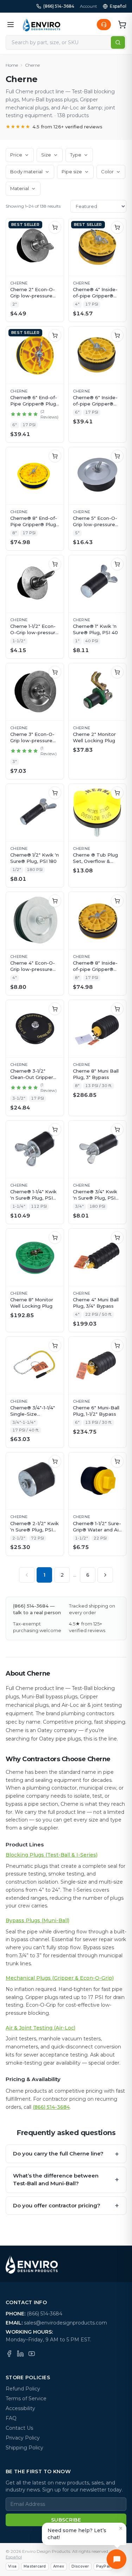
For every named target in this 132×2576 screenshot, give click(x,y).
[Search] (118, 42)
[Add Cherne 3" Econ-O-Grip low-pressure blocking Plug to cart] (55, 672)
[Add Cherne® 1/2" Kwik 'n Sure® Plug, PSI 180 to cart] (55, 793)
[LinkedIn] (20, 2354)
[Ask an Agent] (104, 25)
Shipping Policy (24, 2448)
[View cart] (122, 25)
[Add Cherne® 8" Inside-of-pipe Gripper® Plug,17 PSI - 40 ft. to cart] (117, 901)
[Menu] (11, 25)
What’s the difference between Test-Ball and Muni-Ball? (66, 2180)
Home (12, 65)
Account (89, 6)
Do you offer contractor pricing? (66, 2206)
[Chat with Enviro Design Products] (117, 2559)
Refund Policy (23, 2389)
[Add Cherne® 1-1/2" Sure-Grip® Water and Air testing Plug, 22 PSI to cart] (117, 1461)
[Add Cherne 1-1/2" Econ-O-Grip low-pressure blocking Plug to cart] (55, 564)
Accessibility (20, 2408)
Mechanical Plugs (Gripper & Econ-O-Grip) (60, 1978)
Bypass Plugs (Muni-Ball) (37, 1920)
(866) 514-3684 (59, 6)
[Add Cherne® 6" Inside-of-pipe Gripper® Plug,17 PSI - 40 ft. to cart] (117, 335)
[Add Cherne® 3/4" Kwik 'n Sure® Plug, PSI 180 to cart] (117, 1129)
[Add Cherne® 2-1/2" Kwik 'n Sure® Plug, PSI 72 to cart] (55, 1461)
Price (16, 155)
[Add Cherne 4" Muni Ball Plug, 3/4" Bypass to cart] (117, 1237)
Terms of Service (26, 2399)
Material (20, 188)
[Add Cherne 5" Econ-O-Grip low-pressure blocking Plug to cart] (117, 456)
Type (76, 155)
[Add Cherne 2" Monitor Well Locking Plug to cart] (117, 672)
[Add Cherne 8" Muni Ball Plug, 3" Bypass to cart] (117, 1009)
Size (46, 155)
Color (107, 172)
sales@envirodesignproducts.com (65, 2323)
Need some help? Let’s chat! (77, 2534)
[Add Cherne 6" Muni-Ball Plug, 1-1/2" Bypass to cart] (117, 1346)
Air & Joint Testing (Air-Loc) (40, 2028)
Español (118, 6)
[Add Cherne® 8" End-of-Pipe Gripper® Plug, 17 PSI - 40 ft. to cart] (55, 456)
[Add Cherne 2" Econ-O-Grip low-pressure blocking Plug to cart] (55, 227)
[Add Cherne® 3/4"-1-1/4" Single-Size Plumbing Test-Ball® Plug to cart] (55, 1346)
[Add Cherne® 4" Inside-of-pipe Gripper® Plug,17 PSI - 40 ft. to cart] (117, 227)
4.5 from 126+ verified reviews (54, 127)
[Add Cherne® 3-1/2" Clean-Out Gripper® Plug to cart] (55, 1009)
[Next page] (105, 1575)
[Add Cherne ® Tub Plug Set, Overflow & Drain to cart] (117, 793)
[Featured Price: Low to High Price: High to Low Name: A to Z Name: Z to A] (98, 206)
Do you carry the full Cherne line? (66, 2154)
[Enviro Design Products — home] (42, 25)
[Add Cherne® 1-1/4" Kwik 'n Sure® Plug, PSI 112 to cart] (55, 1129)
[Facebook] (9, 2354)
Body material (26, 172)
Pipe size (72, 172)
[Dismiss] (121, 2528)
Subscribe (66, 2520)
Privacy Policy (23, 2438)
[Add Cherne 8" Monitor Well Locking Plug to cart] (55, 1237)
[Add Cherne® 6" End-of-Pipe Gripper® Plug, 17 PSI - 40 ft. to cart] (55, 335)
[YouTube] (32, 2354)
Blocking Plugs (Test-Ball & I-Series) (52, 1855)
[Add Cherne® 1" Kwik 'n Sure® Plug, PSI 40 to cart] (117, 564)
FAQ (11, 2418)
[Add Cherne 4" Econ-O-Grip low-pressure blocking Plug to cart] (55, 901)
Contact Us (19, 2428)
